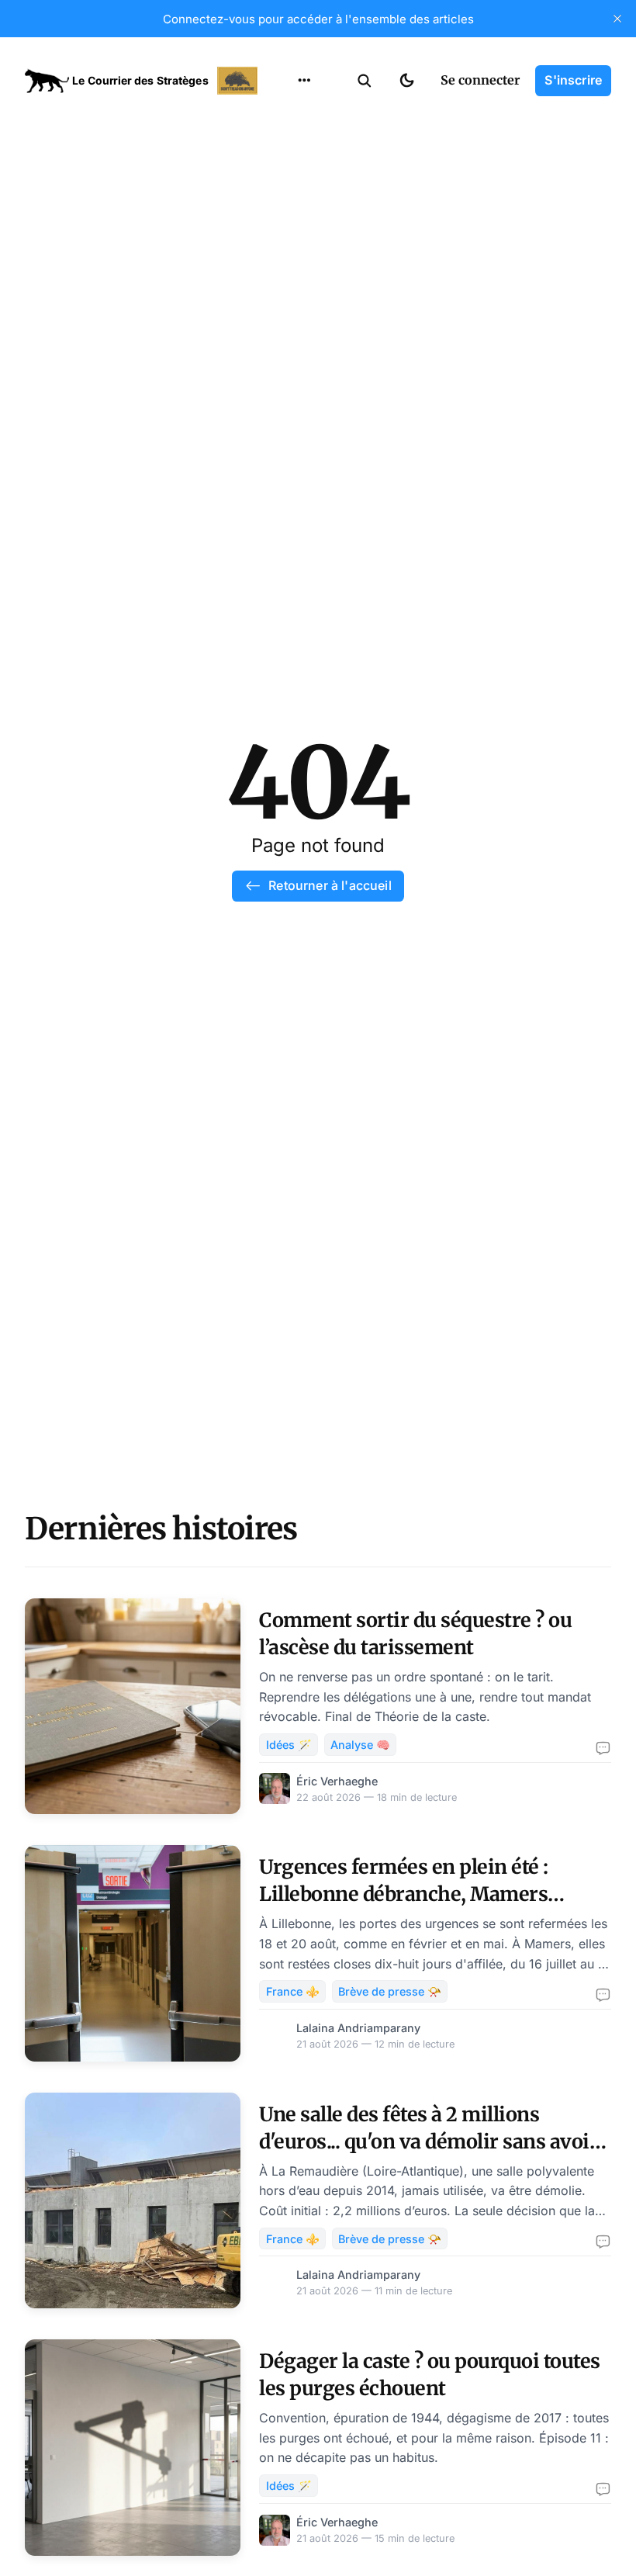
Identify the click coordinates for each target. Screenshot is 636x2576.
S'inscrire (573, 80)
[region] (304, 81)
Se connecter (480, 80)
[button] (365, 81)
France (284, 177)
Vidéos (284, 268)
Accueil (285, 116)
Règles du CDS (304, 298)
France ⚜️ (293, 1991)
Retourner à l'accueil (330, 885)
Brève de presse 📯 (390, 1991)
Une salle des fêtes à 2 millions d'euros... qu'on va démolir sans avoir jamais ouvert (429, 2141)
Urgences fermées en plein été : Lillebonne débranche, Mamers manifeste (404, 1894)
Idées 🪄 (289, 1745)
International (303, 147)
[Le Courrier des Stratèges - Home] (143, 81)
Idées (280, 207)
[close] (617, 19)
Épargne (289, 237)
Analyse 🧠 (360, 1745)
